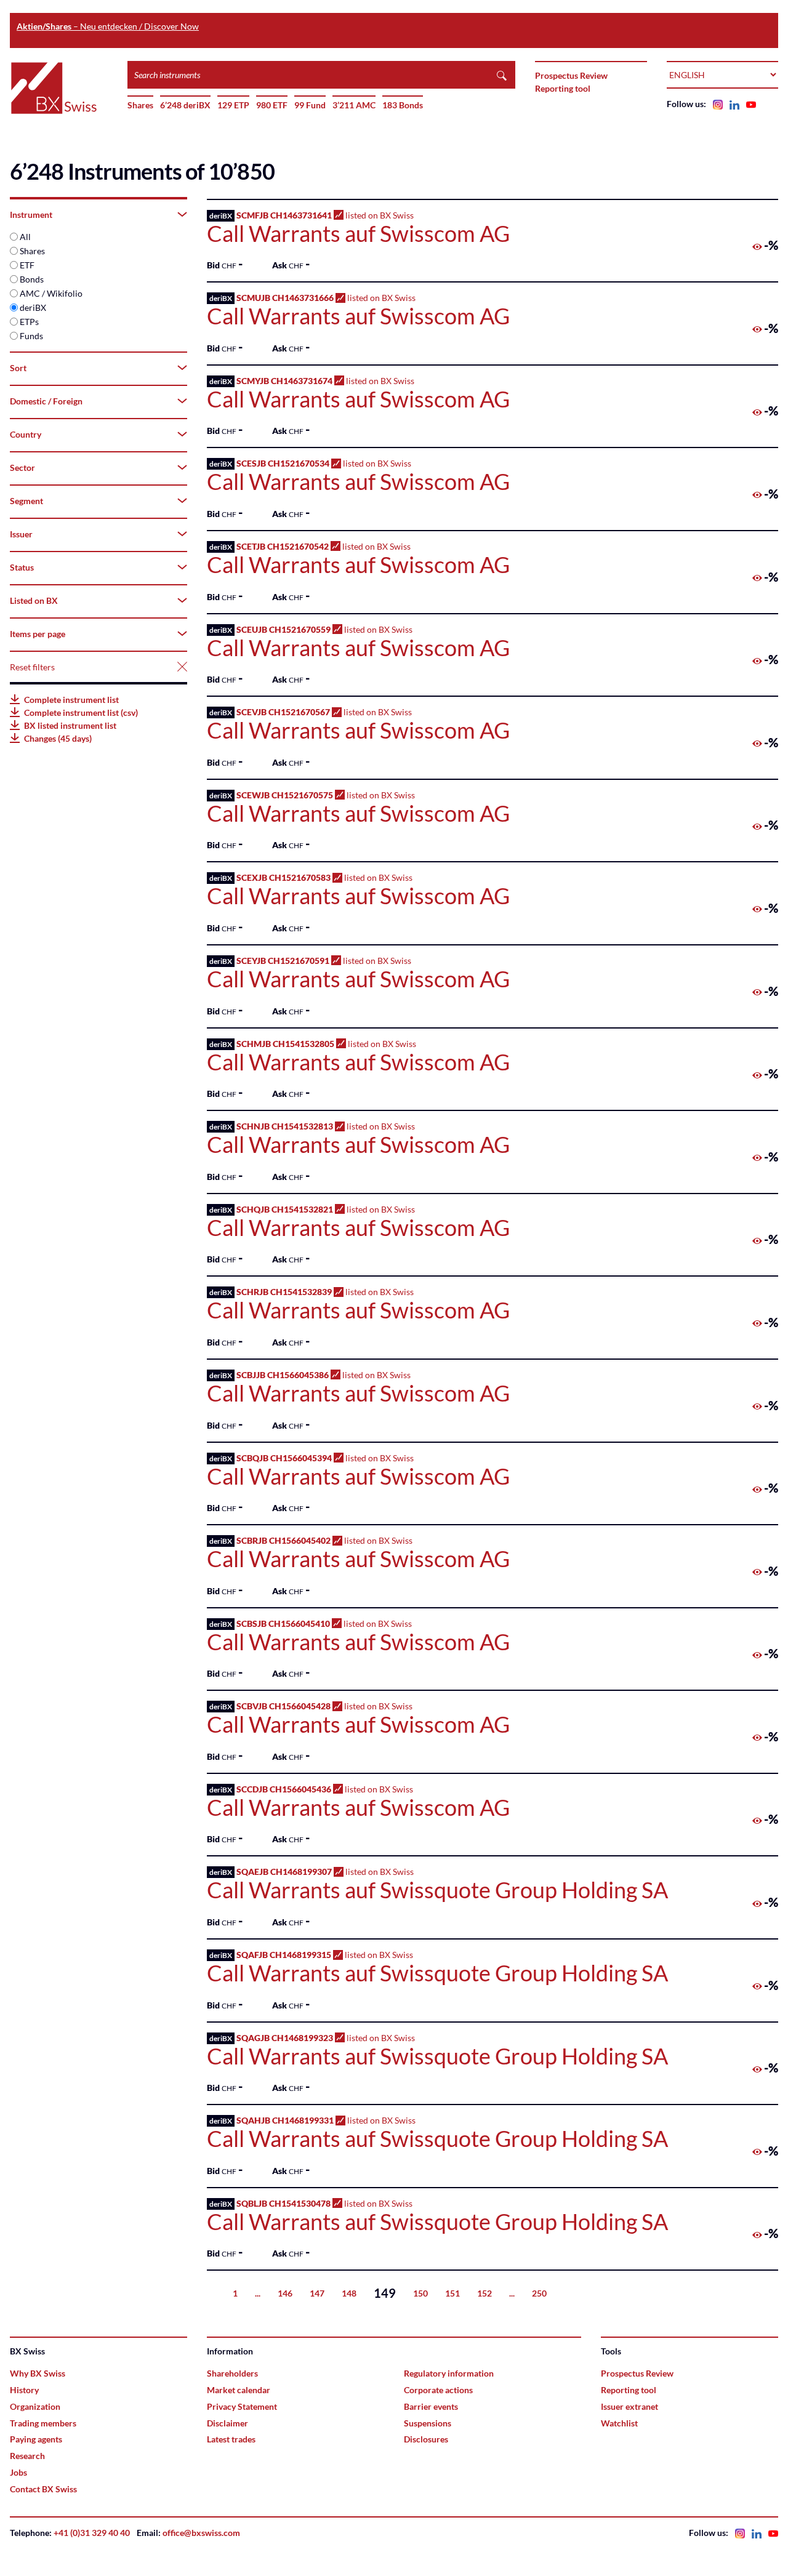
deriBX (33, 307)
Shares (140, 105)
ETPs (29, 322)
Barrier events (431, 2406)
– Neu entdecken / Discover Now (108, 26)
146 (285, 2293)
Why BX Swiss (38, 2373)
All (25, 237)
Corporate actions (438, 2390)
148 (349, 2293)
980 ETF (272, 105)
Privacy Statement (242, 2406)
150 (420, 2293)
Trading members (43, 2423)
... (258, 2293)
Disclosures (426, 2439)
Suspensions (428, 2423)
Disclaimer (227, 2423)
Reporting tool (563, 88)
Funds (31, 336)
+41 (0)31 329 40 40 (92, 2533)
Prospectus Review (571, 75)
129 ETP (233, 105)
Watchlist (619, 2423)
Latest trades (231, 2439)
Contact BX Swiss (43, 2489)
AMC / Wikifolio (51, 293)
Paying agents (36, 2439)
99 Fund (310, 105)
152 (484, 2293)
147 (317, 2293)
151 (452, 2293)
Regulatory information (449, 2373)
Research (27, 2456)
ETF (27, 265)
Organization (35, 2406)
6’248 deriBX (185, 105)
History (24, 2390)
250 (539, 2293)
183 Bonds (403, 105)
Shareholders (232, 2373)
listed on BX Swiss (358, 228)
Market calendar (239, 2390)
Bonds (32, 279)
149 (385, 2293)
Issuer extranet (629, 2406)
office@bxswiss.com (201, 2533)
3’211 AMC (354, 105)
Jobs (18, 2472)
